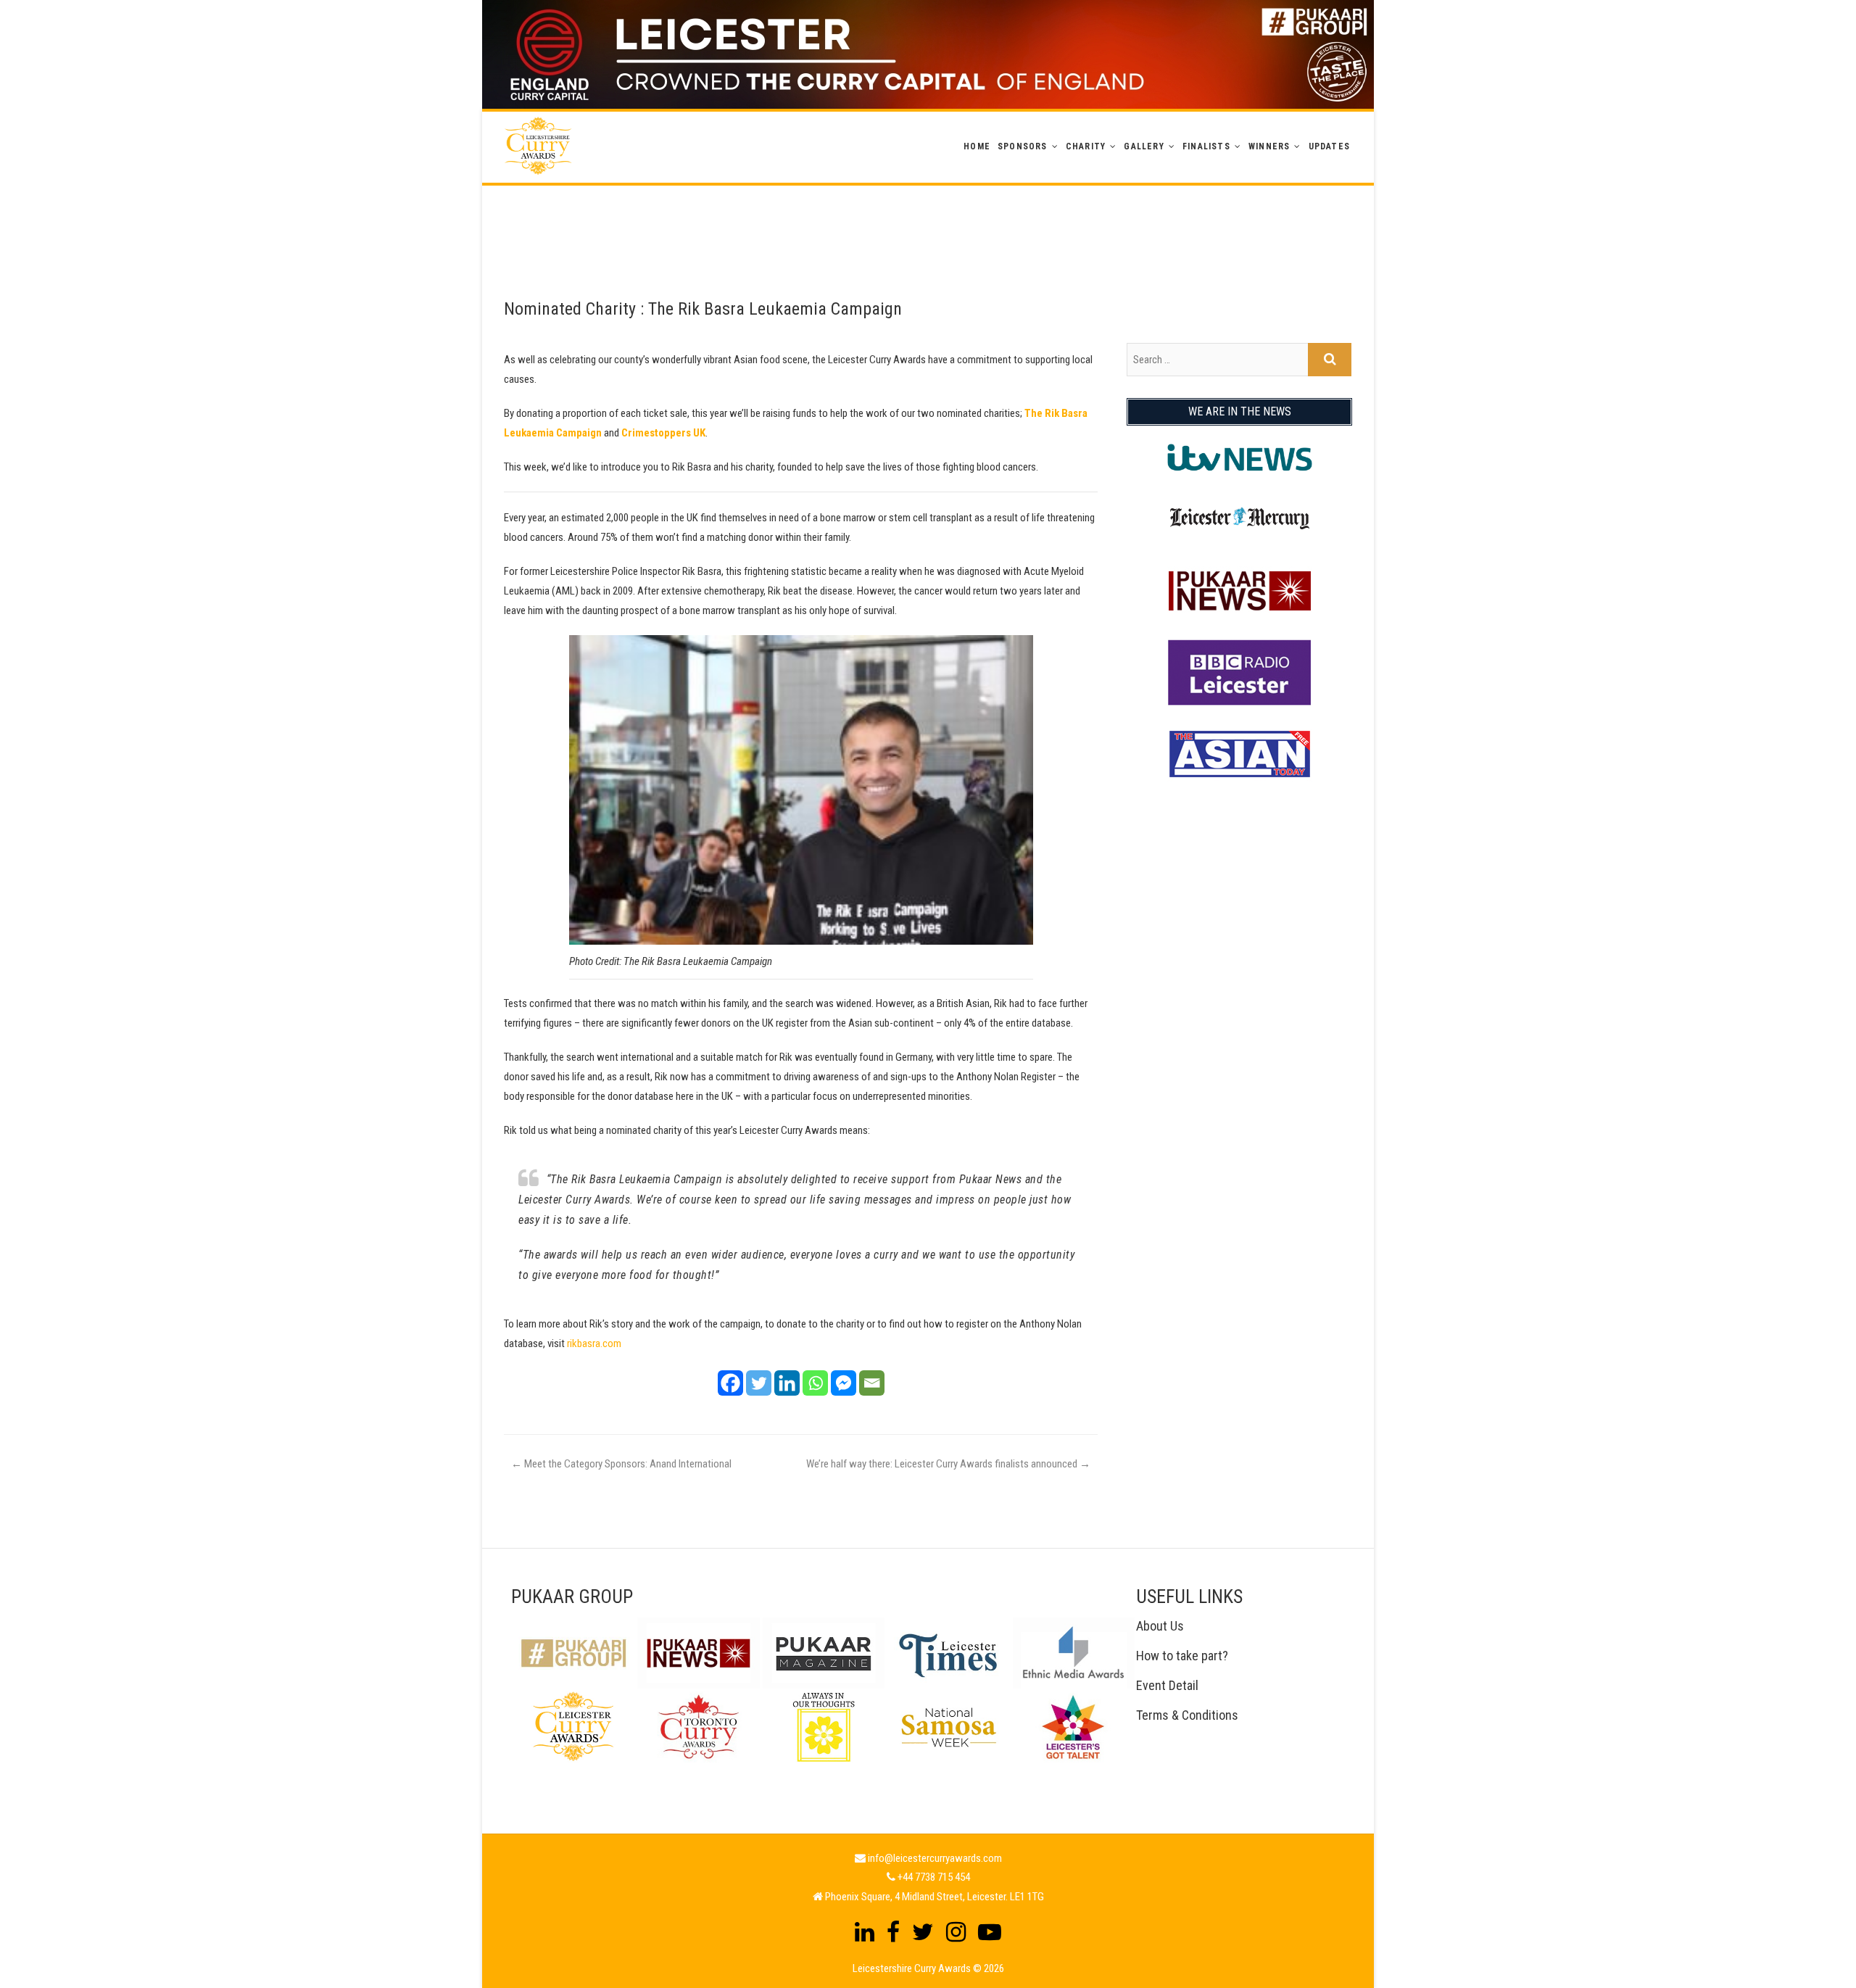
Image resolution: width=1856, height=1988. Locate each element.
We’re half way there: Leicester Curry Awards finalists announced (948, 1464)
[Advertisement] (928, 218)
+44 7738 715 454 (934, 1877)
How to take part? (1182, 1656)
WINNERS (1269, 146)
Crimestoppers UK (663, 433)
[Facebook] (730, 1383)
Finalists (1206, 146)
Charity (1086, 146)
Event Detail (1167, 1685)
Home (977, 146)
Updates (1329, 146)
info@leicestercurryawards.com (935, 1858)
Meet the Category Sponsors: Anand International (621, 1464)
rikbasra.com (594, 1343)
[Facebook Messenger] (844, 1383)
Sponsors (1023, 146)
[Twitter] (759, 1383)
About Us (1160, 1626)
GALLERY (1144, 146)
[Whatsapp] (815, 1383)
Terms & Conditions (1187, 1715)
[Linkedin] (787, 1383)
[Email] (872, 1383)
